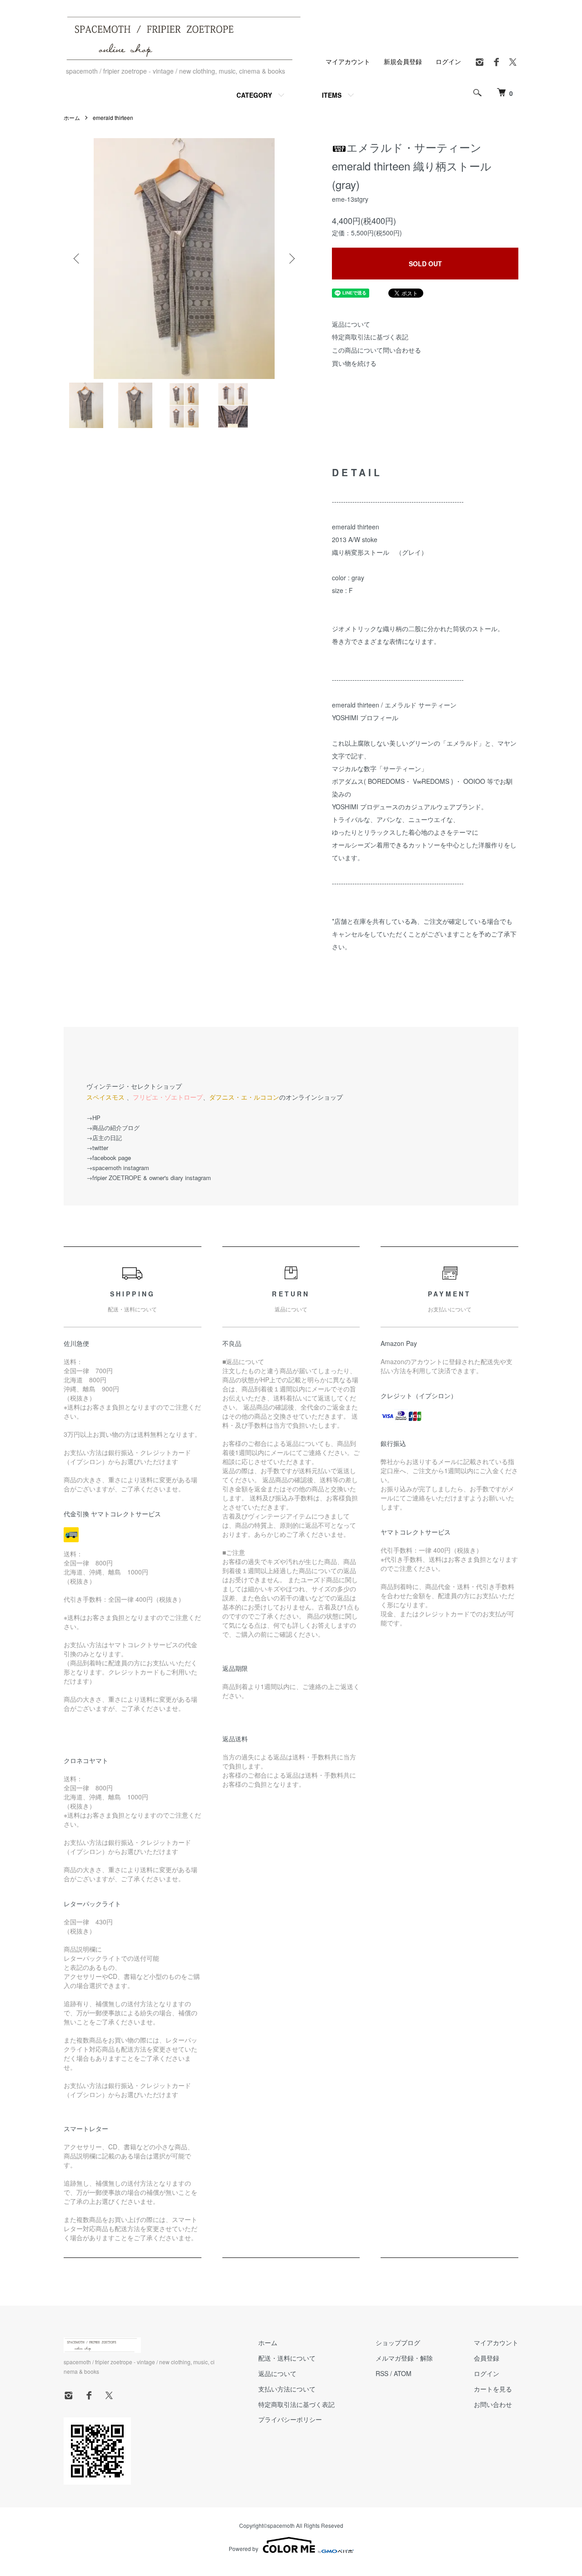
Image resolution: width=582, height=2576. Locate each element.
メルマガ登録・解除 (404, 2358)
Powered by (243, 2549)
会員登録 (487, 2358)
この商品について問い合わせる (376, 350)
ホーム (72, 117)
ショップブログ (398, 2342)
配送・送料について (287, 2358)
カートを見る (493, 2389)
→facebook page (109, 1158)
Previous (77, 259)
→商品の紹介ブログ (113, 1128)
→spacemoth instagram (118, 1168)
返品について (351, 324)
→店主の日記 (104, 1138)
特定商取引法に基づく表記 (370, 337)
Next (291, 259)
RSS (382, 2373)
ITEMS (332, 95)
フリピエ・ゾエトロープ (168, 1097)
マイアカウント (348, 61)
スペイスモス (105, 1097)
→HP (93, 1118)
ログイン (448, 61)
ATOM (403, 2373)
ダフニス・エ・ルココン (244, 1097)
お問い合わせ (493, 2404)
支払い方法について (287, 2389)
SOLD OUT (425, 264)
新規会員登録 (403, 61)
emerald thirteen (113, 117)
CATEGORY (254, 95)
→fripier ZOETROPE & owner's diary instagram (149, 1178)
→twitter (97, 1148)
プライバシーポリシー (290, 2419)
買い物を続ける (354, 363)
